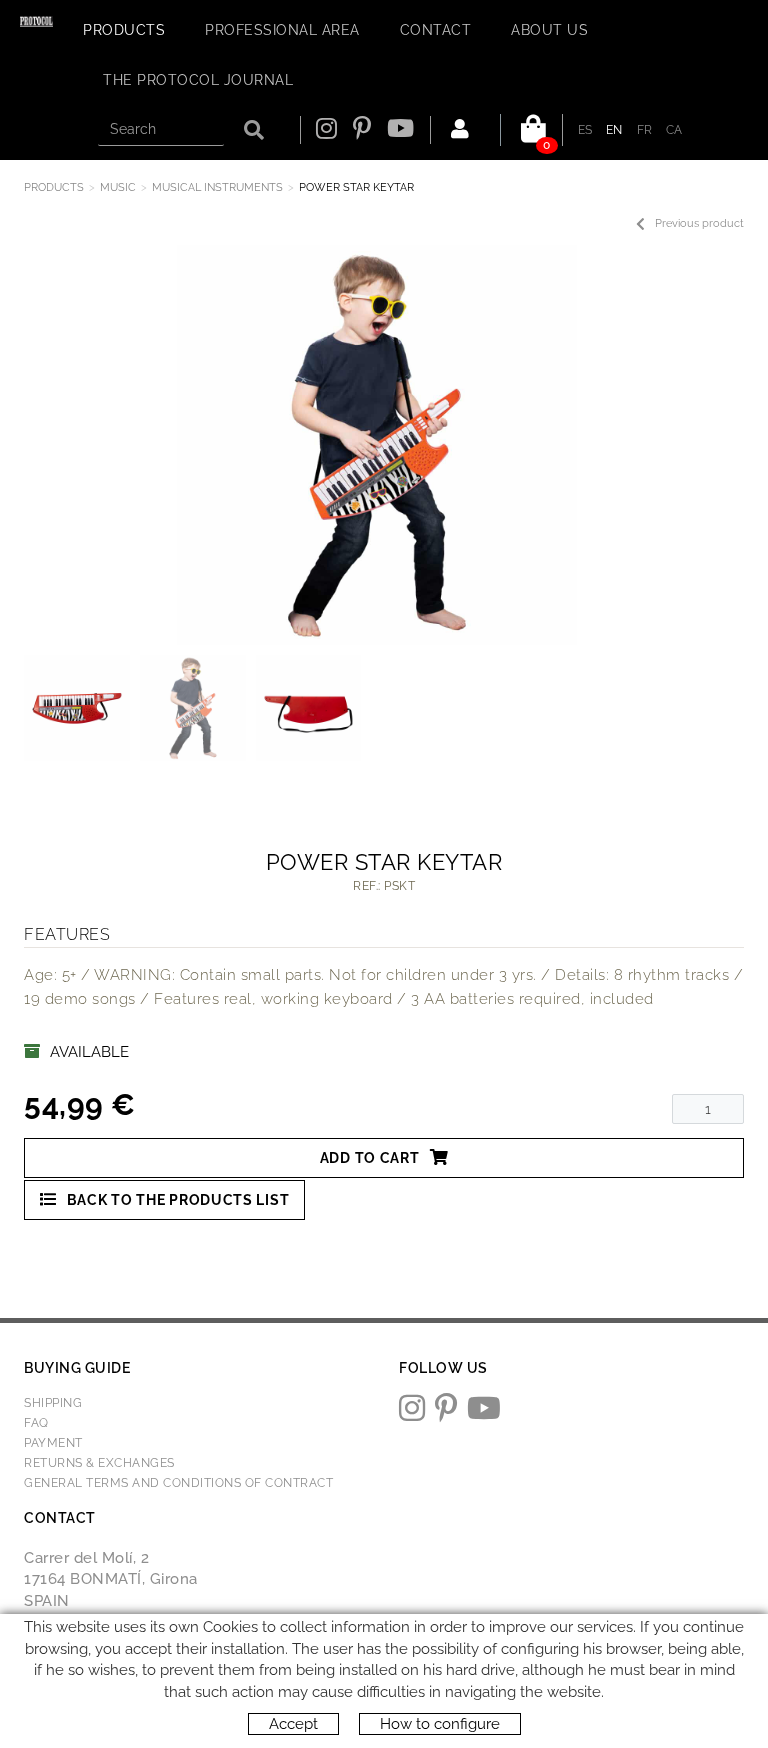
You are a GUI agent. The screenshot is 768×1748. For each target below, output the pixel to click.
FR (645, 130)
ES (585, 130)
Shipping (53, 1403)
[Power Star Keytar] (376, 445)
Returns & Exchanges (99, 1463)
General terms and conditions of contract (178, 1483)
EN (614, 130)
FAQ (36, 1423)
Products (54, 187)
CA (674, 130)
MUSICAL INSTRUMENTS (217, 187)
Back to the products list (178, 1200)
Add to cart (370, 1158)
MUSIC (118, 187)
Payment (53, 1443)
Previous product (699, 223)
